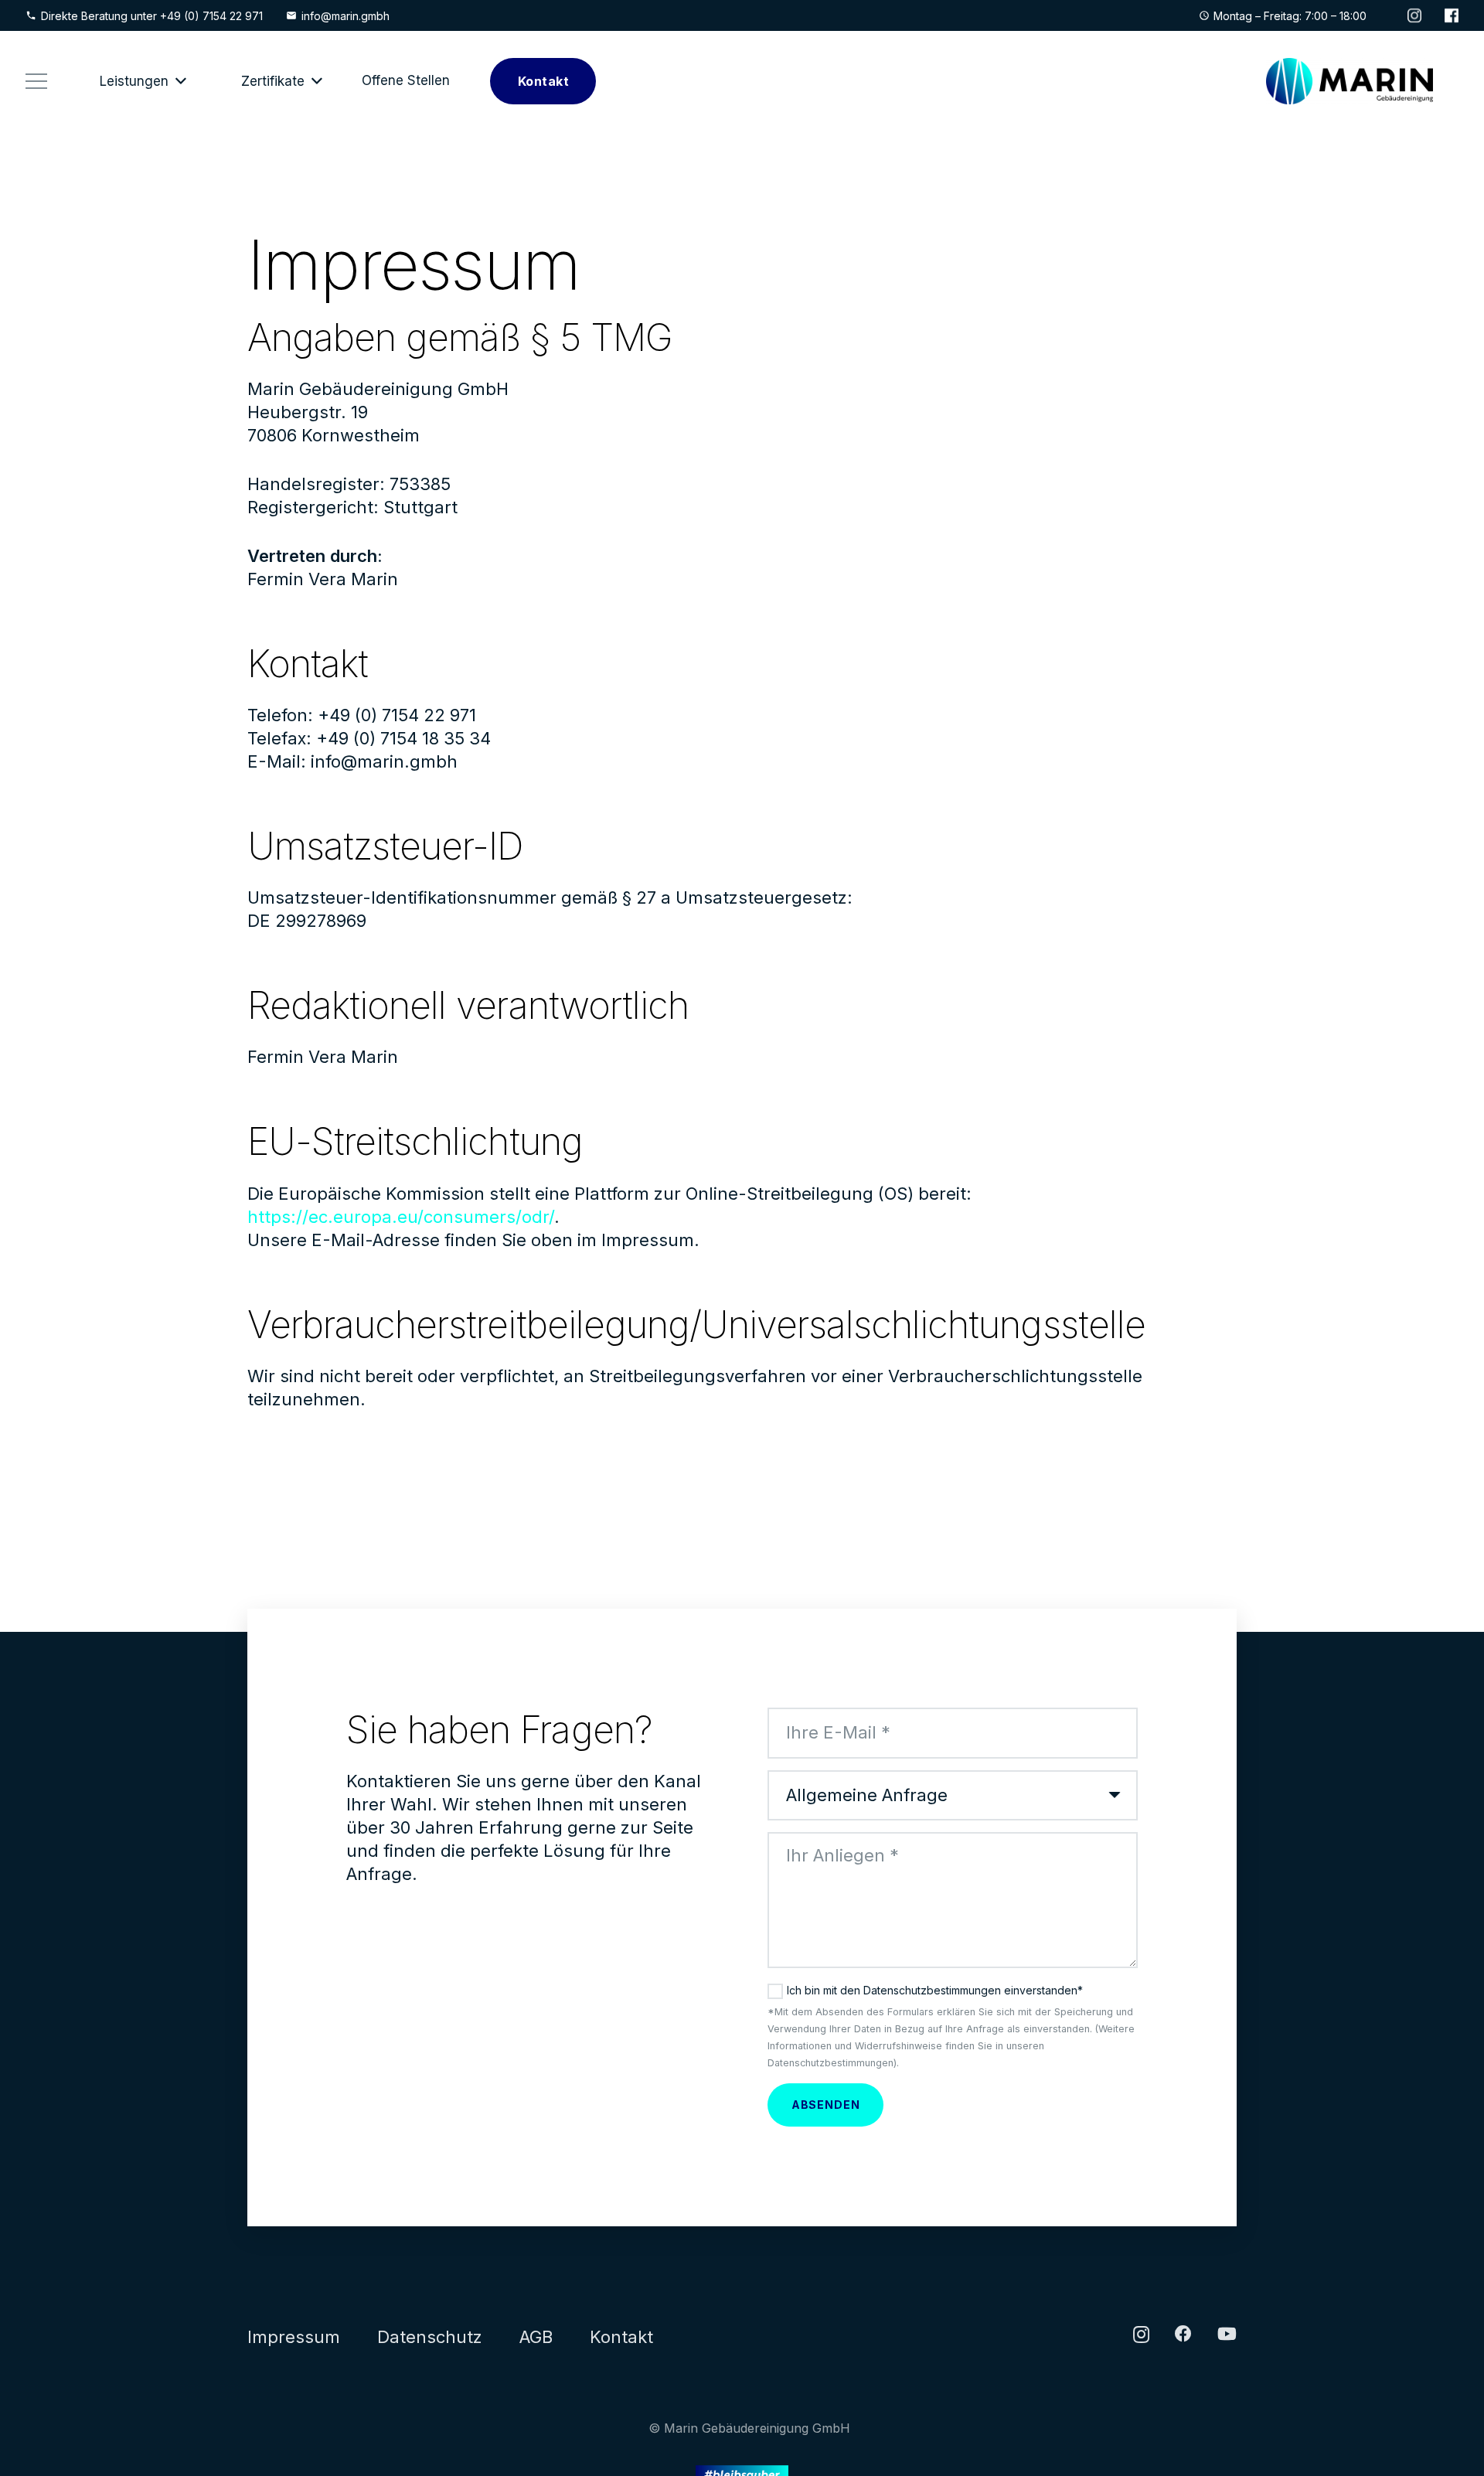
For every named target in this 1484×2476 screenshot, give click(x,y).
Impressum (294, 2337)
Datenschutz (430, 2337)
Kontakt (621, 2337)
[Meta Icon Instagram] (1414, 15)
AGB (536, 2337)
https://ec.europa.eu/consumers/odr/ (401, 1217)
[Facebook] (1183, 2334)
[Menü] (36, 81)
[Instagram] (1141, 2335)
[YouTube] (1227, 2334)
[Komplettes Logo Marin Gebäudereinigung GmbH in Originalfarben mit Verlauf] (1350, 81)
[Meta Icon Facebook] (1452, 15)
